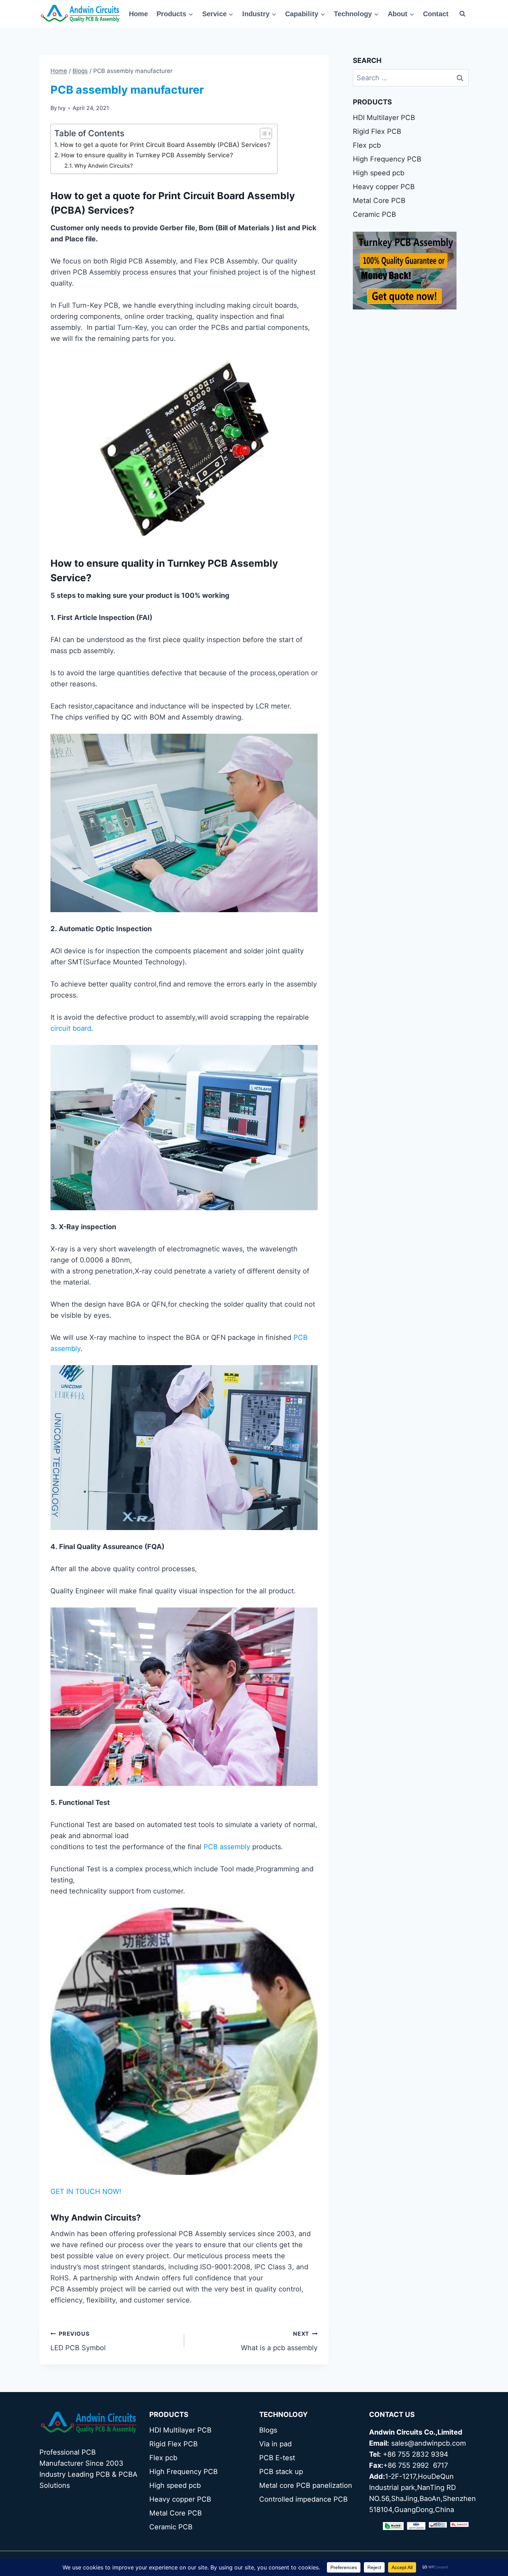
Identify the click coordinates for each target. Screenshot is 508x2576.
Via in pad (275, 2444)
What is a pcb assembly (279, 2341)
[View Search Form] (462, 14)
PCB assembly (227, 1847)
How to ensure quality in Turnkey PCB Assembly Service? (147, 155)
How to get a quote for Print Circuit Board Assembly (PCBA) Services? (165, 145)
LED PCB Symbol (78, 2341)
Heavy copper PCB (384, 187)
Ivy (62, 108)
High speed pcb (379, 173)
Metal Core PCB (379, 201)
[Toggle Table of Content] (262, 133)
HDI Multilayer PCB (384, 118)
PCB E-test (277, 2458)
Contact (436, 14)
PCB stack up (281, 2472)
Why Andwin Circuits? (104, 166)
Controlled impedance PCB (303, 2499)
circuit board (71, 1028)
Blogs (268, 2430)
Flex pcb (367, 145)
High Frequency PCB (387, 159)
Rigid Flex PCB (377, 131)
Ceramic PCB (374, 214)
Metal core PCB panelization (306, 2485)
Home (138, 14)
